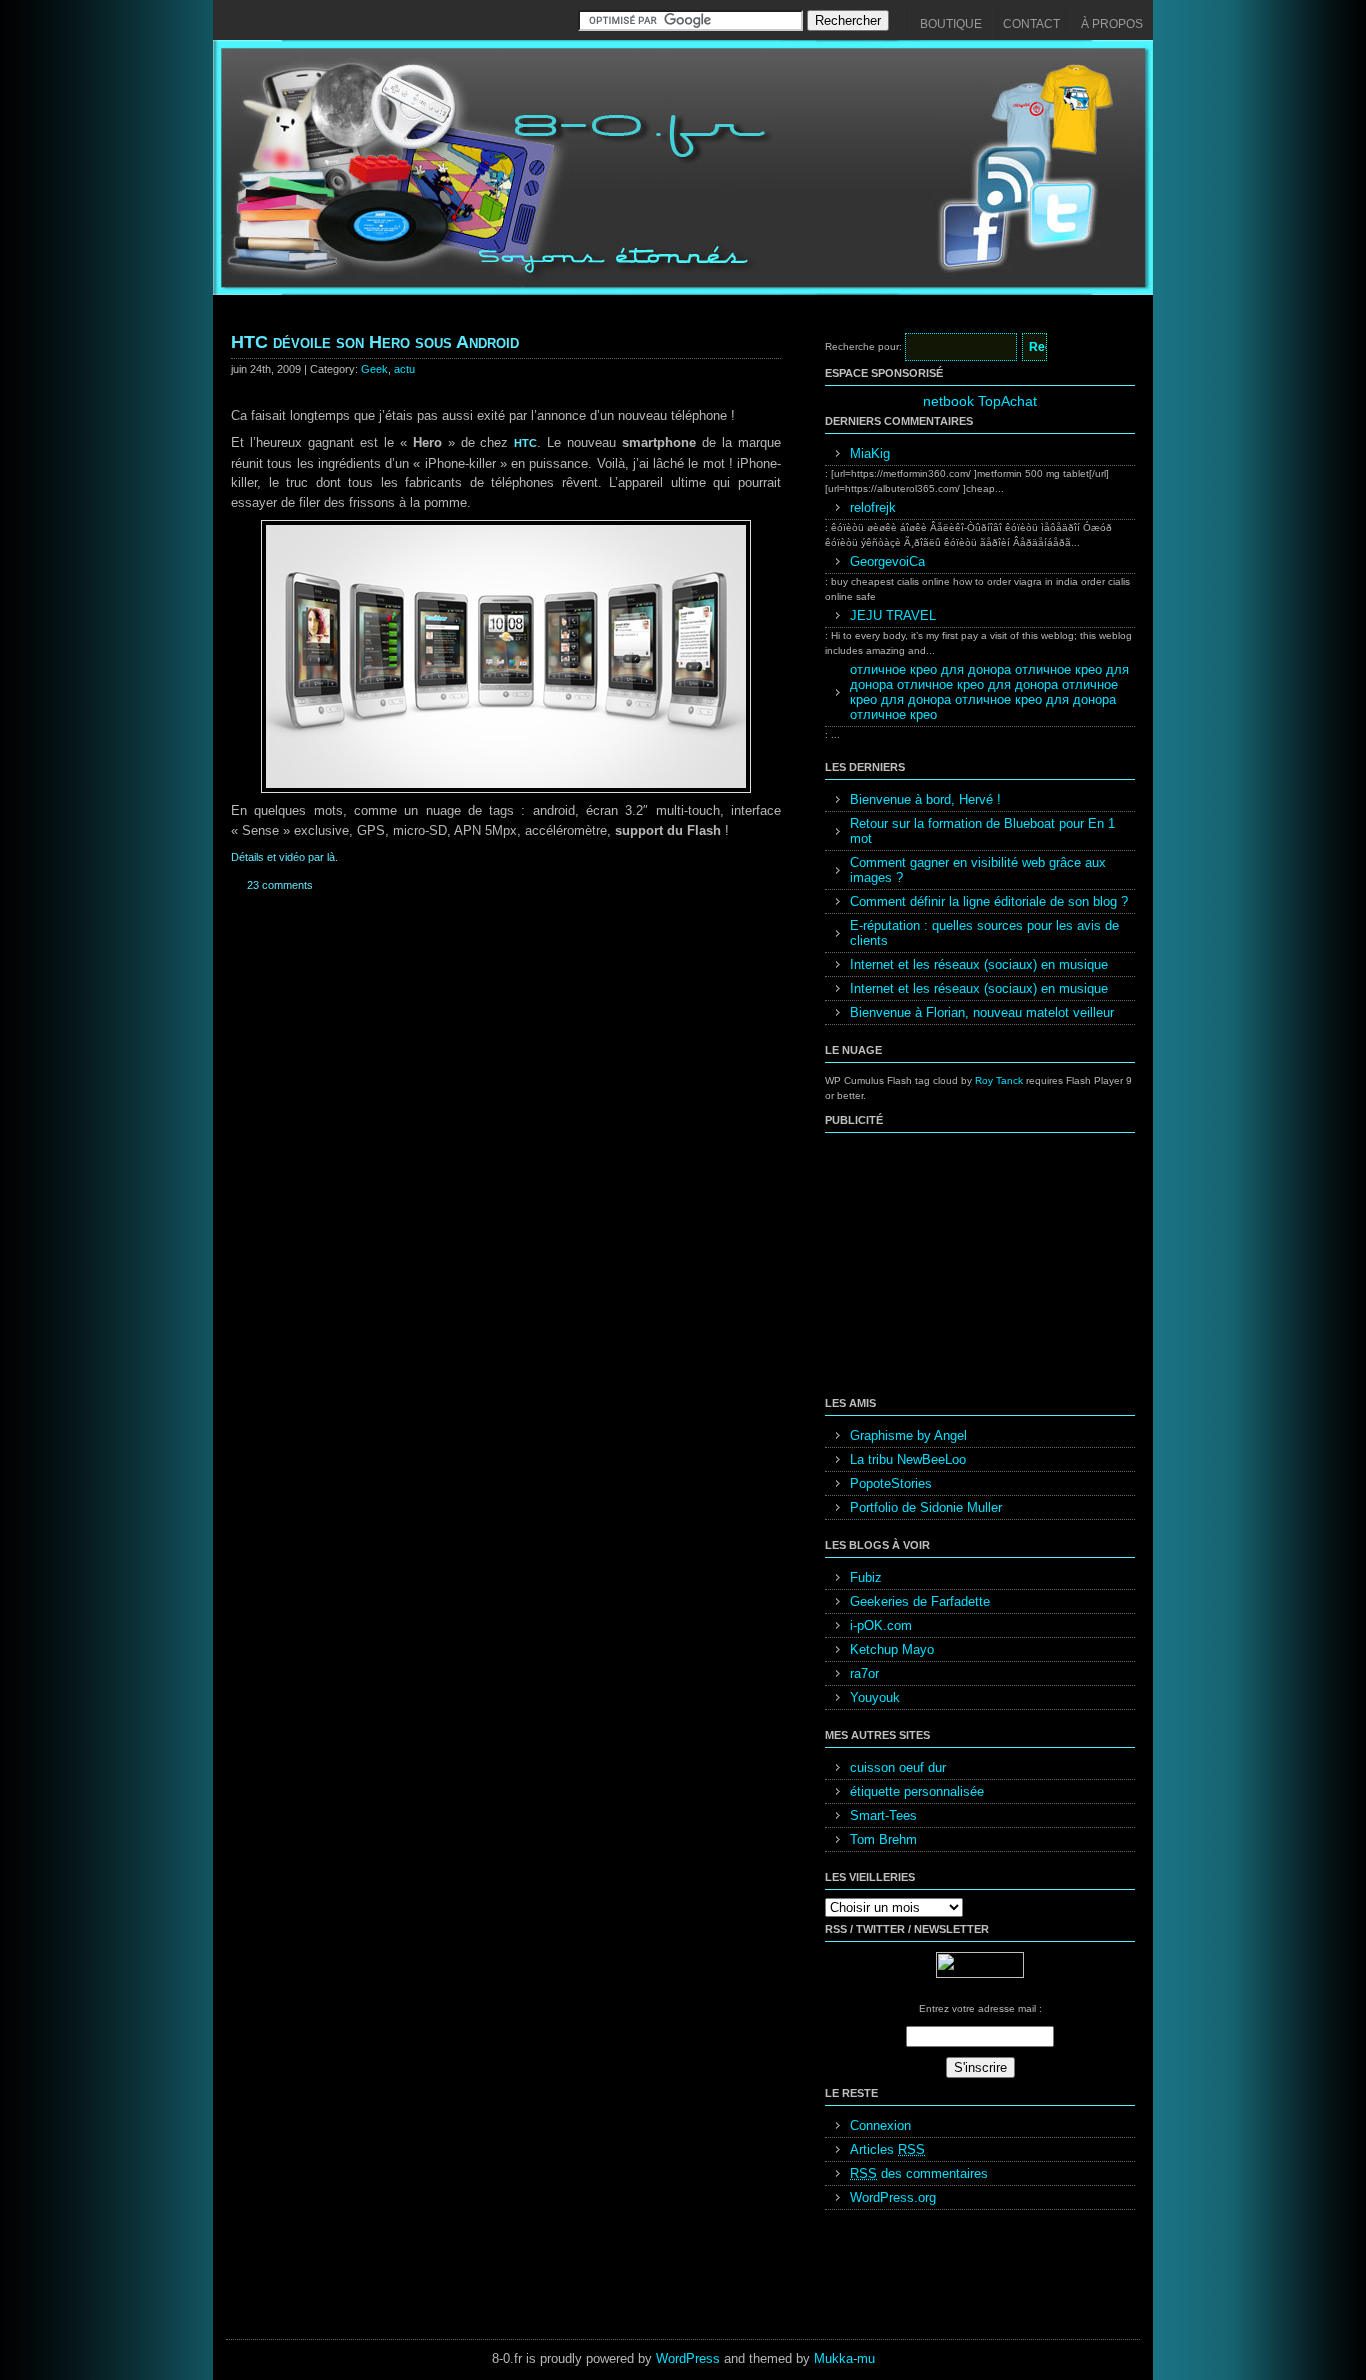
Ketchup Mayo (892, 1649)
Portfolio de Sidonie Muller (926, 1507)
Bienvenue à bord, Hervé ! (925, 799)
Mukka (833, 2358)
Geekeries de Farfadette (920, 1601)
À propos (1112, 24)
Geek (374, 369)
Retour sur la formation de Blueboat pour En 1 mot (982, 831)
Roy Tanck (999, 1080)
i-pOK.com (881, 1625)
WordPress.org (893, 2197)
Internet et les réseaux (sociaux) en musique (979, 964)
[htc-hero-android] (506, 789)
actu (404, 369)
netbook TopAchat (980, 401)
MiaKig (870, 453)
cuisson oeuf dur (898, 1767)
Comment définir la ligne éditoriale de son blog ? (989, 901)
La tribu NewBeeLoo (908, 1459)
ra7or (864, 1673)
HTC (525, 443)
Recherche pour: (863, 346)
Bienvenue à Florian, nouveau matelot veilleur (982, 1012)
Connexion (880, 2125)
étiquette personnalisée (917, 1791)
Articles (887, 2149)
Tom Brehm (883, 1839)
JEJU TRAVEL (893, 615)
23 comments (280, 885)
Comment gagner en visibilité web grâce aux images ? (978, 870)
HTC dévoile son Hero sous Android (375, 342)
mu (866, 2358)
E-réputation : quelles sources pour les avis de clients (984, 933)
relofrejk (873, 507)
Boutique (951, 24)
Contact (1031, 24)
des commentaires (919, 2173)
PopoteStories (891, 1483)
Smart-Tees (883, 1815)
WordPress (688, 2358)
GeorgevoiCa (887, 561)
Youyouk (875, 1697)
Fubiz (866, 1577)
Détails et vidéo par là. (284, 857)
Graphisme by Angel (908, 1435)
